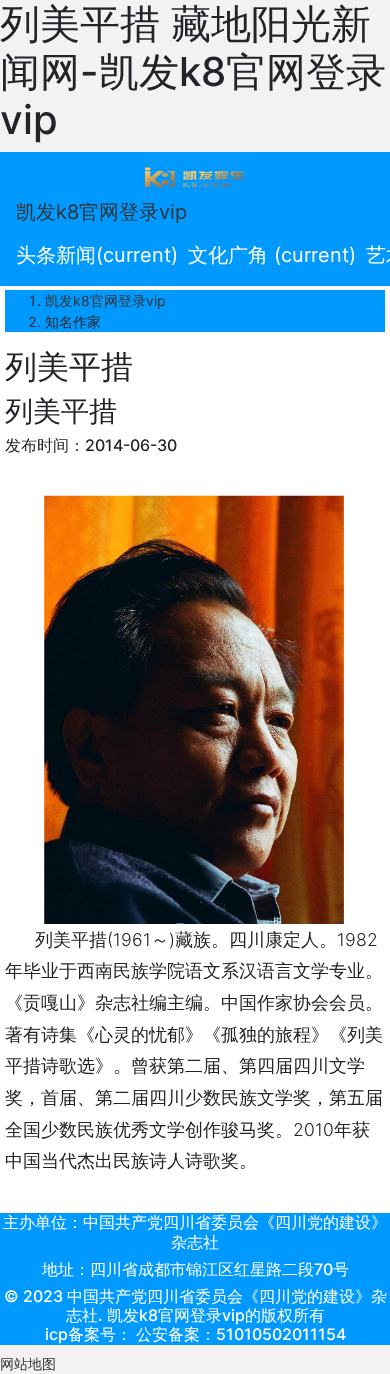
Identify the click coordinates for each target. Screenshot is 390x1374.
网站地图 (28, 1363)
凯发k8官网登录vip (101, 212)
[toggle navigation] (195, 176)
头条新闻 (97, 255)
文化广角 (272, 255)
